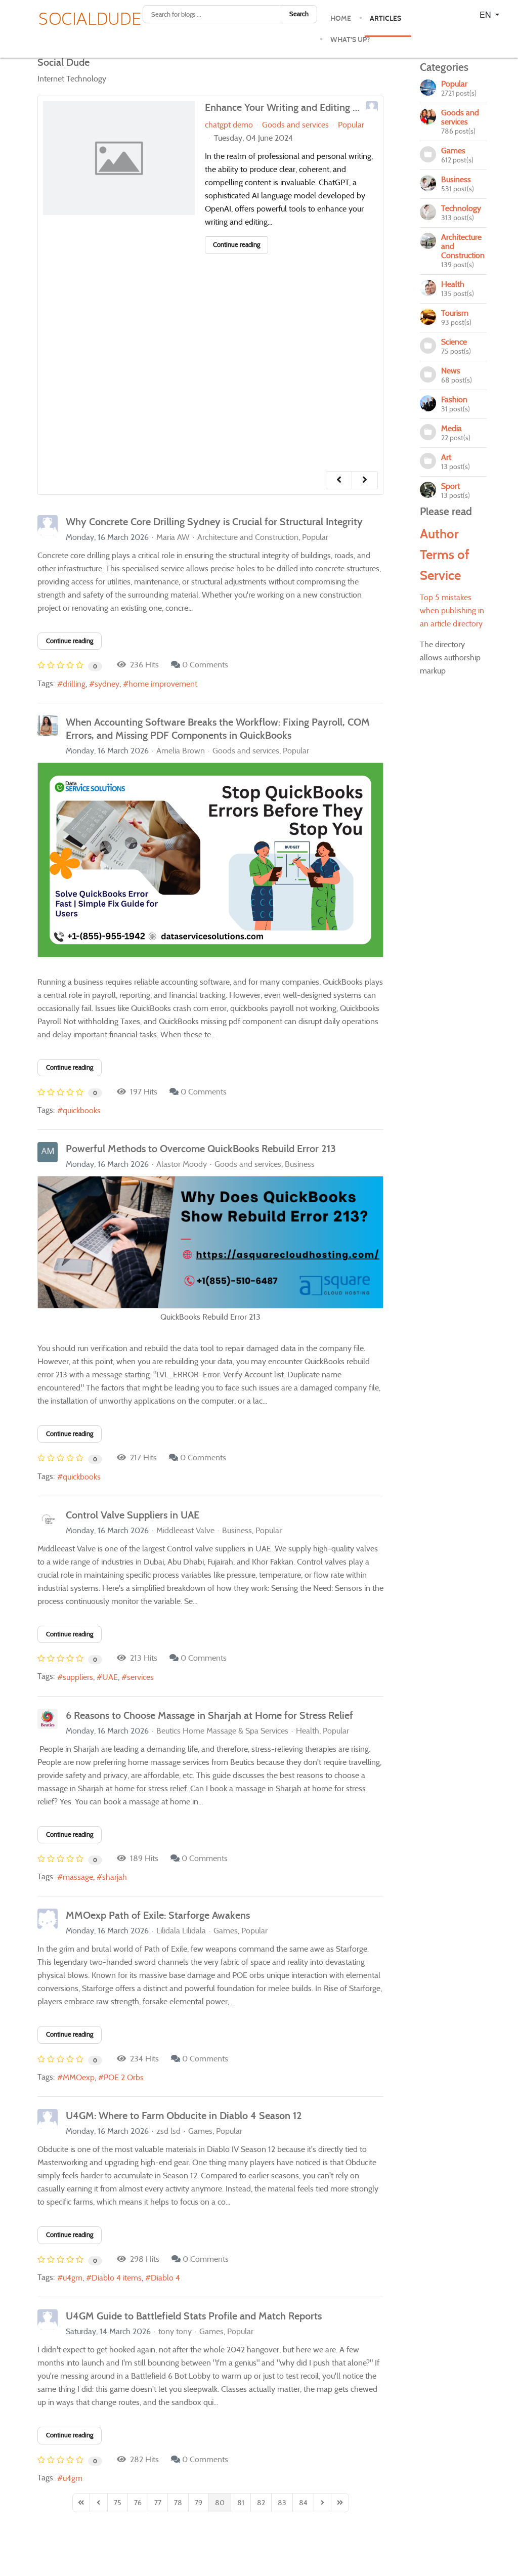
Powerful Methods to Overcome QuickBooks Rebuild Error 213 (201, 1149)
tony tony (175, 2331)
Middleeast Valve (185, 1530)
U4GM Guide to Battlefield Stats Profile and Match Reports (194, 2316)
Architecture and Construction (248, 537)
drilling (74, 684)
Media (451, 428)
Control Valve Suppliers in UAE (133, 1515)
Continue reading (236, 245)
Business (300, 1164)
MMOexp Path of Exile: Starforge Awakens (158, 1915)
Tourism (455, 313)
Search (299, 14)
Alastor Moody (182, 1164)
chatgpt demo (229, 125)
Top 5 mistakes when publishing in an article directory (452, 610)
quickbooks (82, 1110)
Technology (461, 208)
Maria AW (173, 537)
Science (454, 342)
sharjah (115, 1877)
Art (446, 457)
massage (78, 1877)
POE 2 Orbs (124, 2077)
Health (308, 1731)
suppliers (78, 1677)
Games (226, 1931)
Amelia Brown (181, 751)
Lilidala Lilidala (181, 1931)
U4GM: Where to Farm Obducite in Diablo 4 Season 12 (184, 2116)
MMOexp (79, 2077)
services (140, 1677)
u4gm (73, 2278)
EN (486, 14)
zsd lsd (168, 2131)
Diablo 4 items (117, 2278)
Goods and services (295, 125)
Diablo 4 (165, 2278)
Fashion (454, 399)
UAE (110, 1677)
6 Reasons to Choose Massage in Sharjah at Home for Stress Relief (209, 1715)
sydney (107, 684)
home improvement (163, 684)
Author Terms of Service (445, 555)
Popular (351, 125)
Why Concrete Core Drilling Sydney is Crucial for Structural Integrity (214, 522)
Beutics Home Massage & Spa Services (222, 1731)
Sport (450, 486)
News (451, 371)
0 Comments (205, 665)
